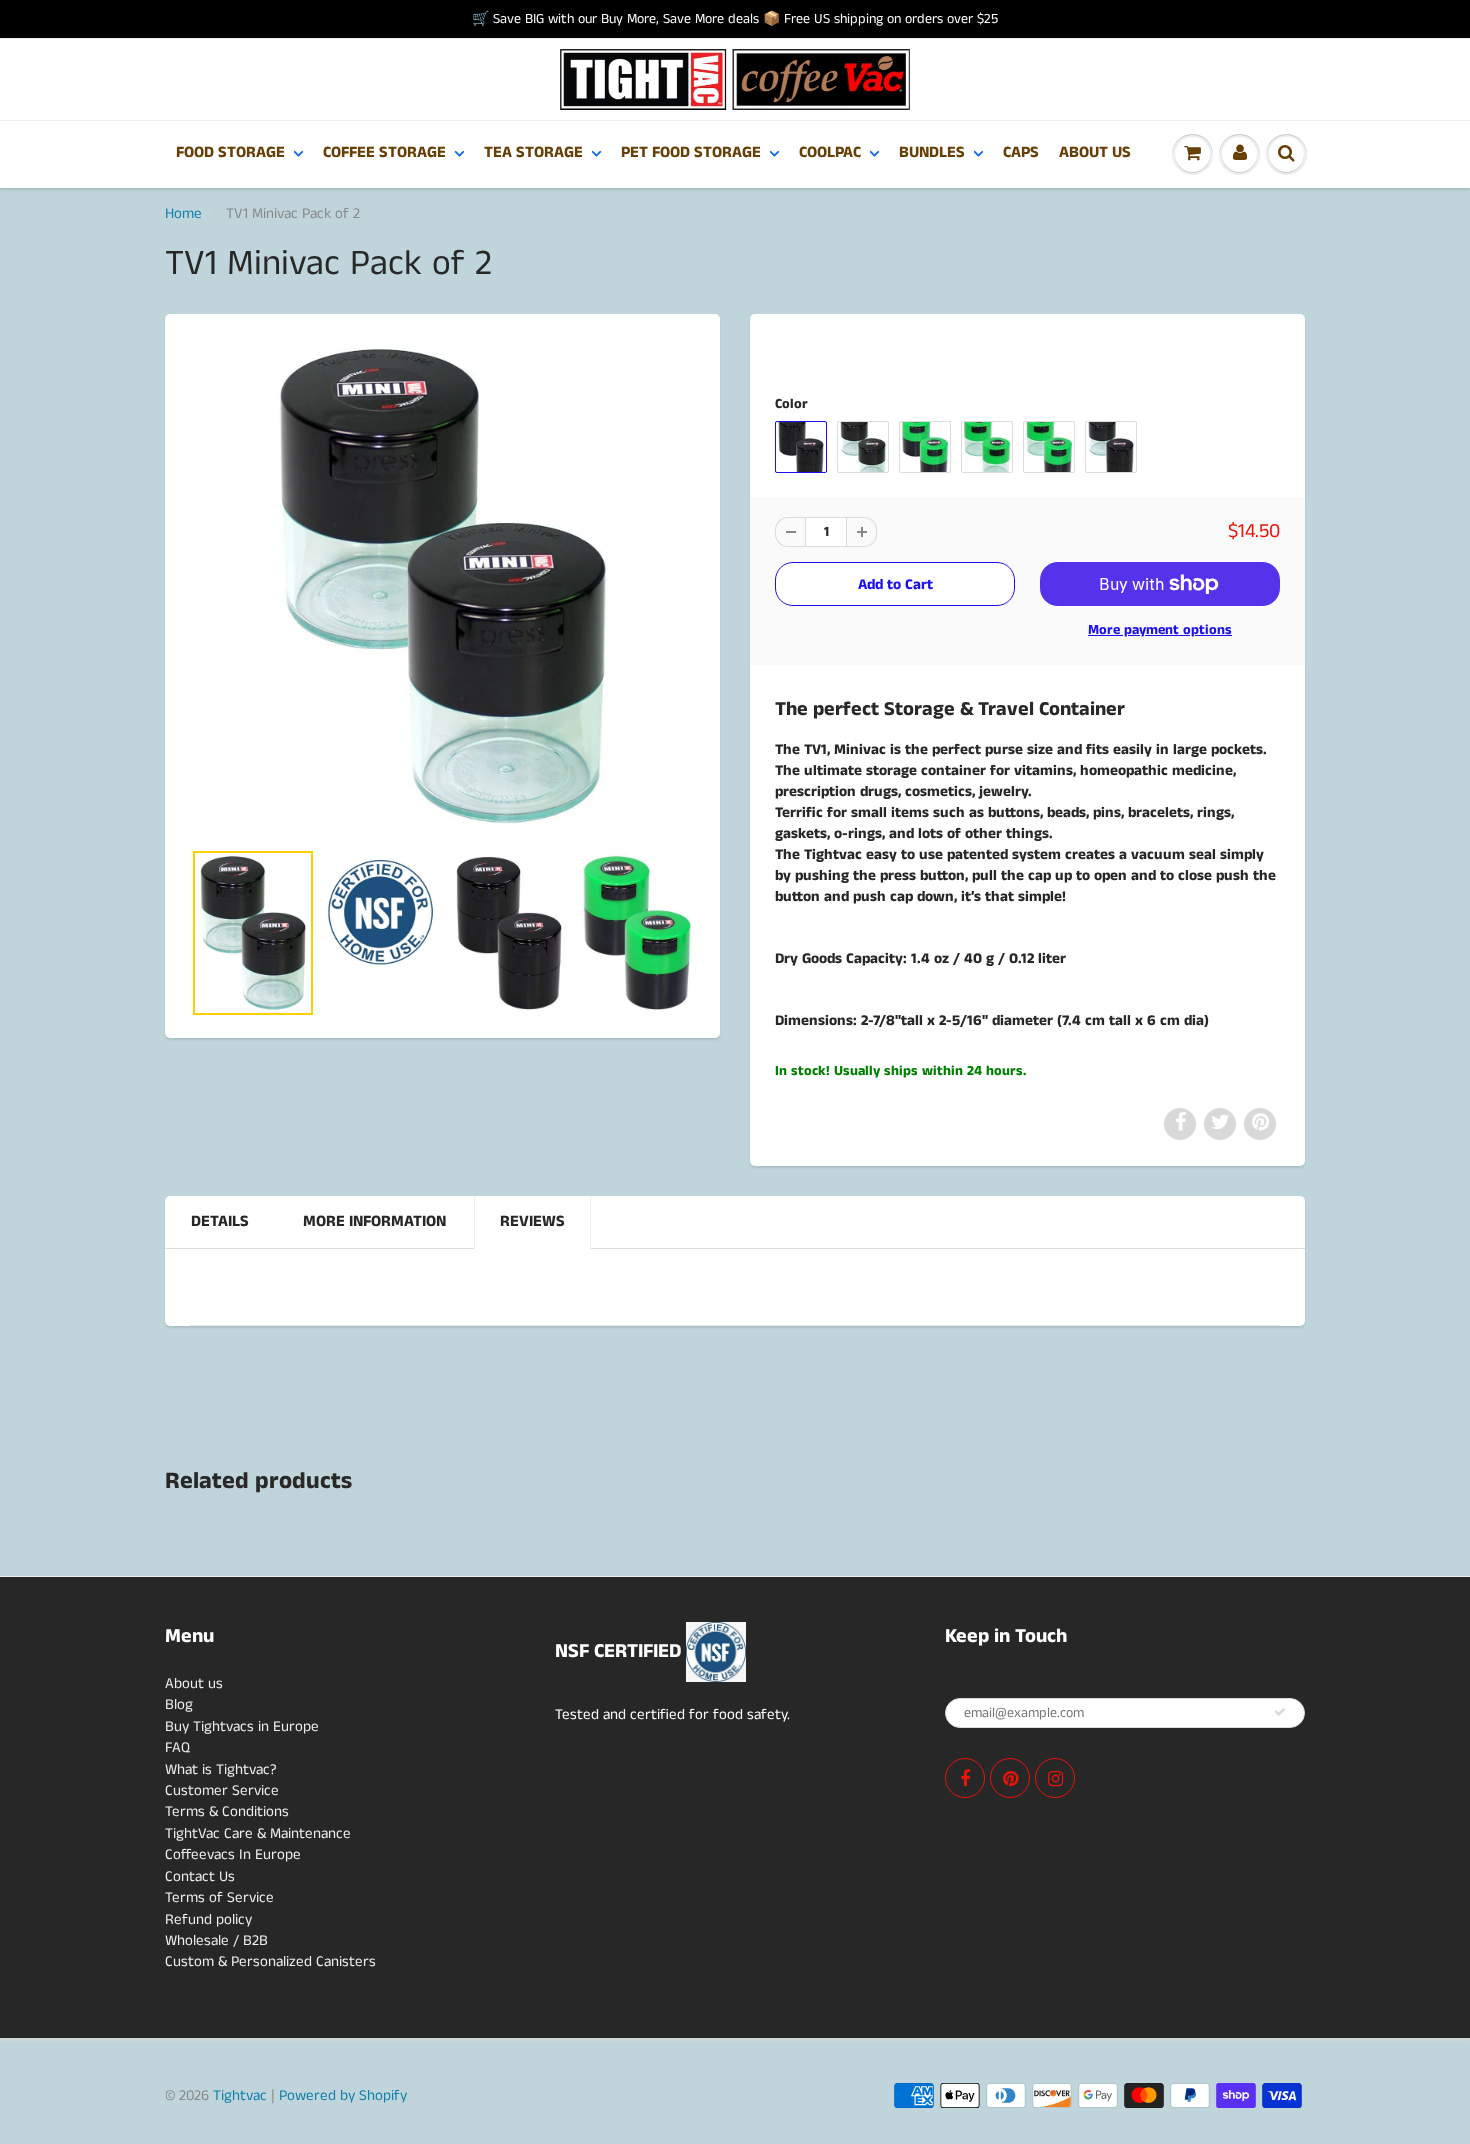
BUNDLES (932, 152)
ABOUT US (1095, 152)
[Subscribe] (1280, 1712)
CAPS (1021, 152)
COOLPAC (830, 152)
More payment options (1160, 630)
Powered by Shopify (343, 2095)
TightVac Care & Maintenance (258, 1833)
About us (194, 1683)
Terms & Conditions (227, 1811)
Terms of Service (219, 1897)
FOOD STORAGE (230, 152)
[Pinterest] (1010, 1778)
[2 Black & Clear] (442, 586)
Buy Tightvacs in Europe (242, 1726)
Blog (179, 1704)
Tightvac (240, 2095)
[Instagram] (1055, 1778)
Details (220, 1221)
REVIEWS (532, 1221)
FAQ (177, 1747)
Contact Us (200, 1876)
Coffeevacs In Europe (233, 1854)
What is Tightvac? (221, 1769)
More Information (374, 1221)
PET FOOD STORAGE (691, 152)
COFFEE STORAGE (384, 152)
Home (183, 213)
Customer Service (222, 1790)
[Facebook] (965, 1778)
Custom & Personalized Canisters (270, 1961)
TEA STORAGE (533, 152)
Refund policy (208, 1919)
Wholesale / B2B (216, 1940)
